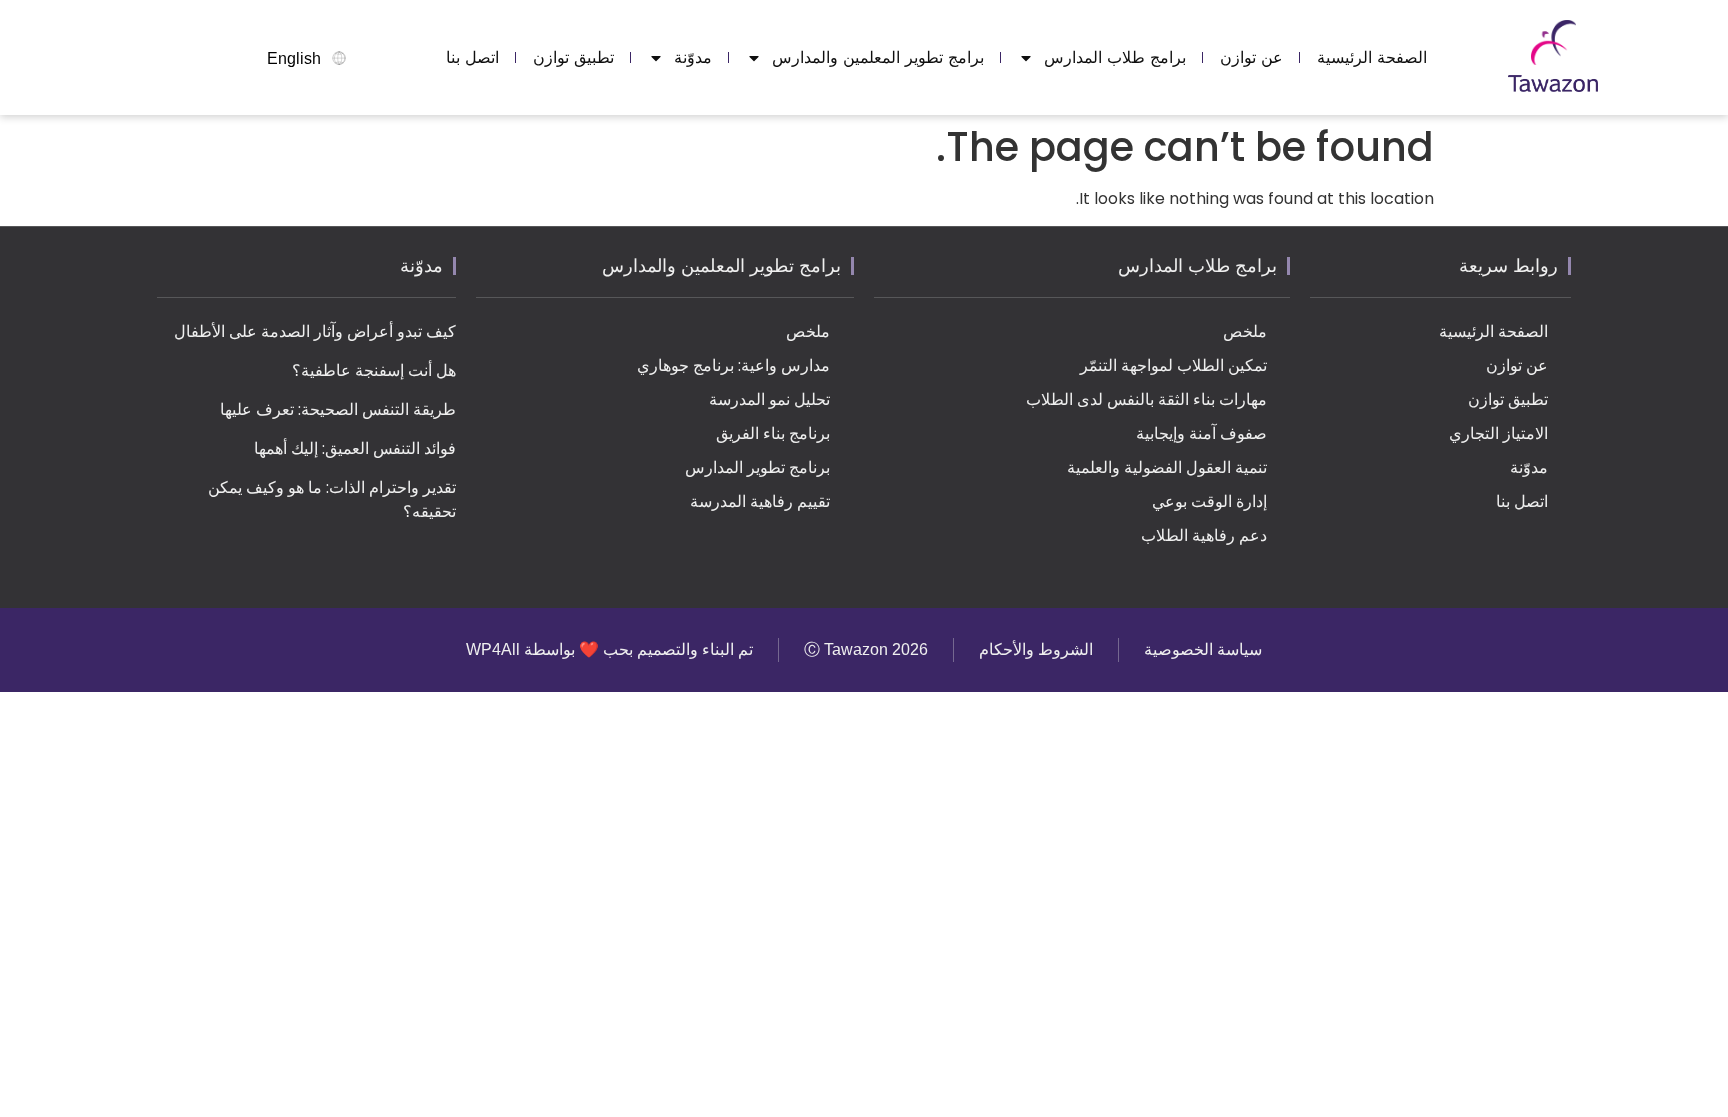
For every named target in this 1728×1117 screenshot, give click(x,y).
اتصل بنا (472, 57)
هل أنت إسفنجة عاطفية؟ (374, 370)
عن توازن (1251, 57)
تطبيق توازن (573, 57)
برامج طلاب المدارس (1115, 57)
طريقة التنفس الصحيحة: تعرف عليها (338, 409)
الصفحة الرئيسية (1372, 57)
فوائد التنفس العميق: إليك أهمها (355, 448)
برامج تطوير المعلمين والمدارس (878, 57)
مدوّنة (693, 57)
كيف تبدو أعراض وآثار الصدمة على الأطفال (315, 331)
